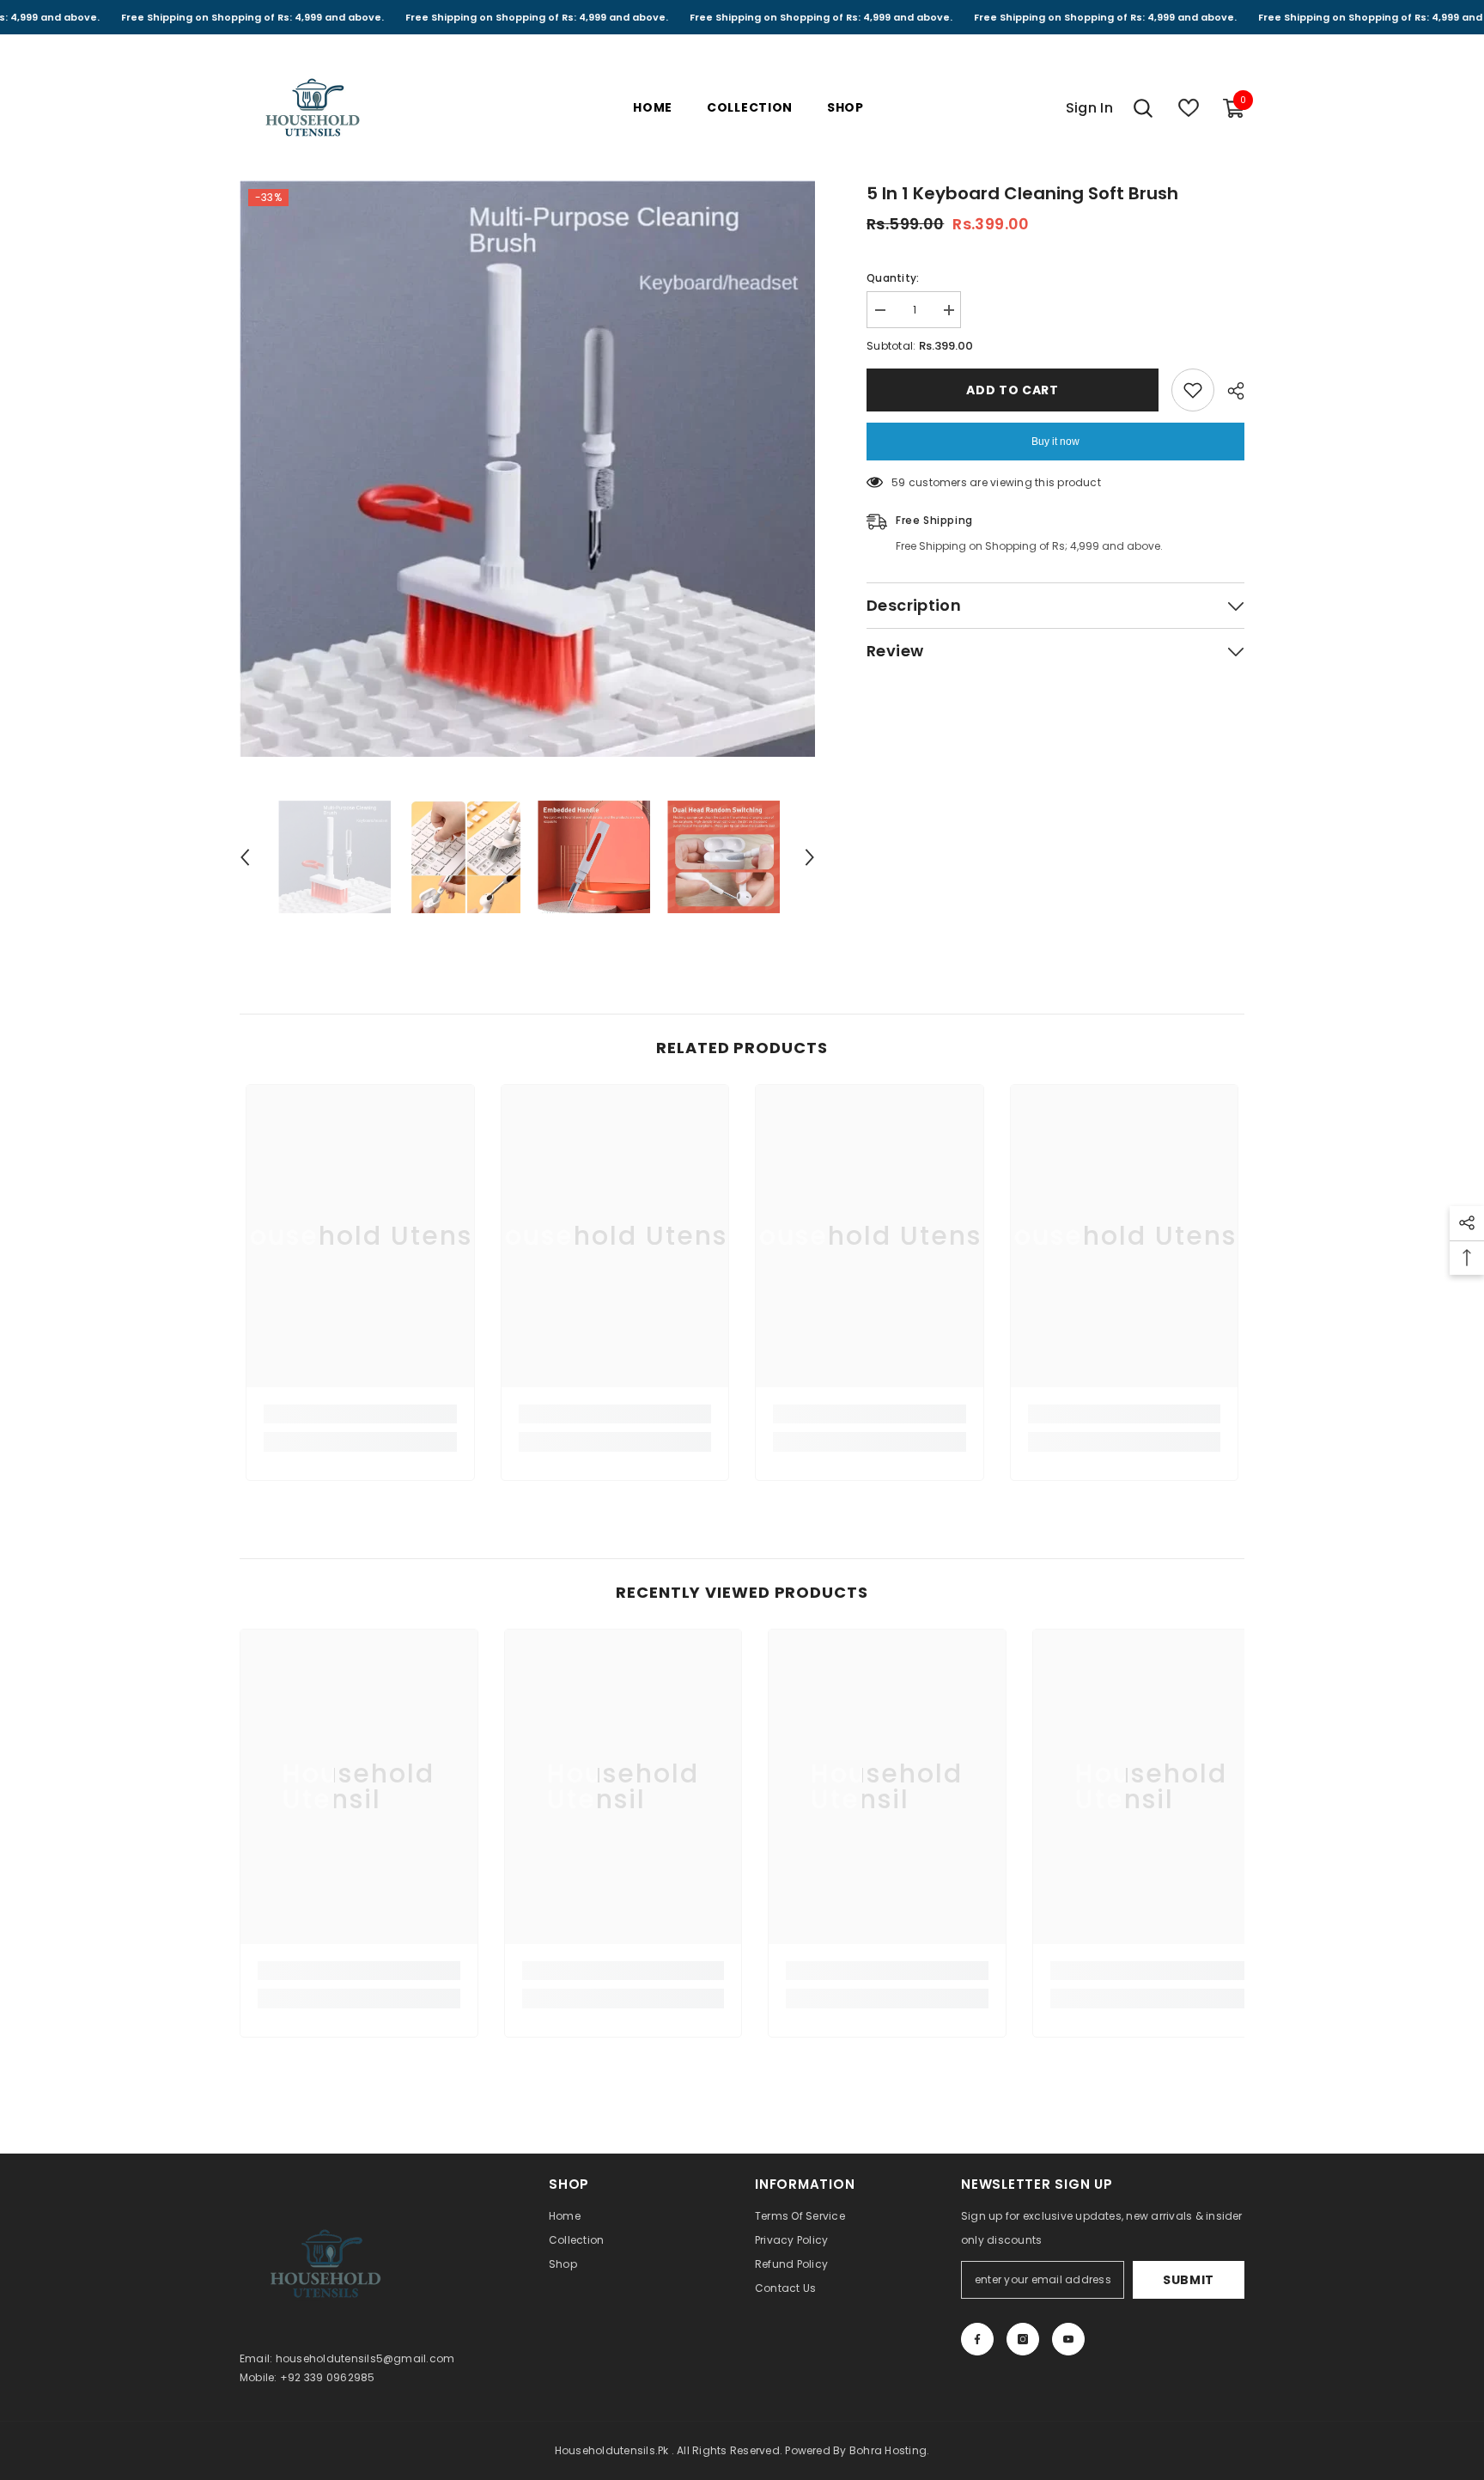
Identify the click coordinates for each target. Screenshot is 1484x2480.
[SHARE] (1229, 391)
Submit (1189, 2280)
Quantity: (893, 278)
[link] (360, 1414)
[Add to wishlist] (1193, 390)
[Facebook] (977, 2339)
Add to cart (1013, 390)
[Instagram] (1023, 2339)
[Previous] (245, 857)
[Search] (1143, 108)
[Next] (810, 857)
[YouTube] (1068, 2339)
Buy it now (1055, 442)
